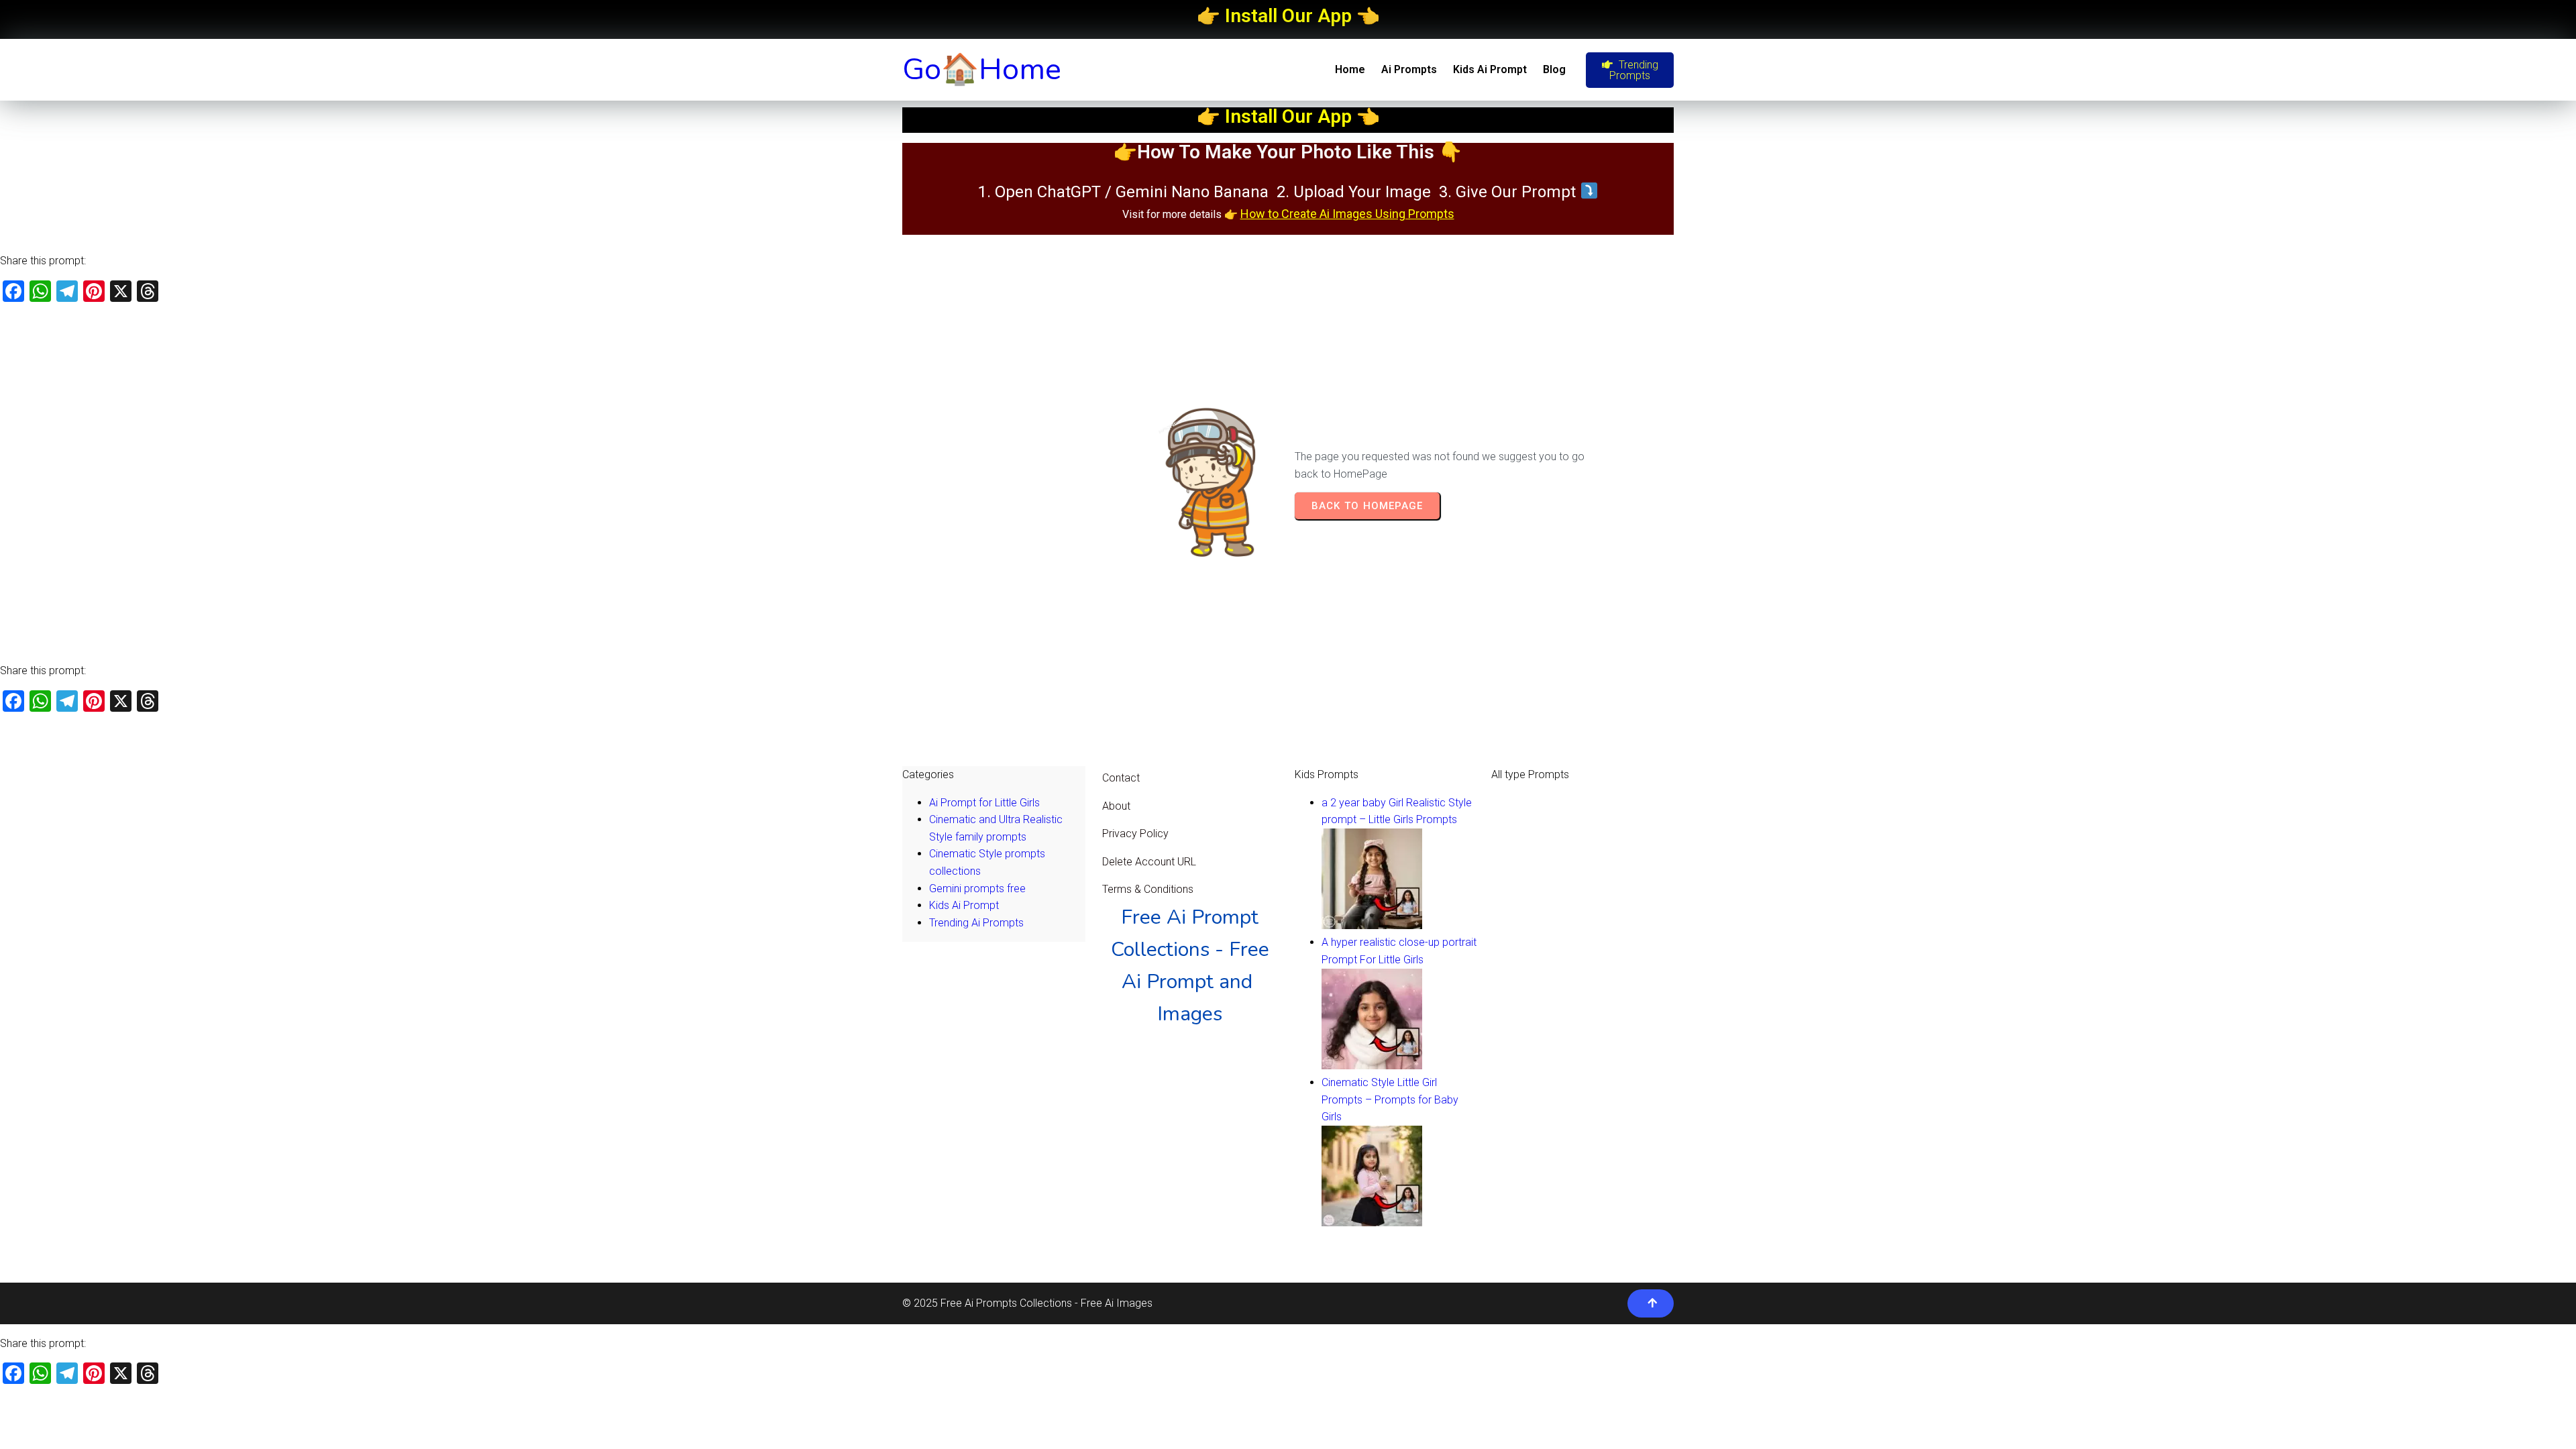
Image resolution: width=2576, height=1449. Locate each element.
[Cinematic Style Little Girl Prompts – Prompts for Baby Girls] (1372, 1223)
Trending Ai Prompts (976, 923)
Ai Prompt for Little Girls (984, 803)
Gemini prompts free (977, 889)
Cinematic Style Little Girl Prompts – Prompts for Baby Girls (1390, 1099)
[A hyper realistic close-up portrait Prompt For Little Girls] (1372, 1066)
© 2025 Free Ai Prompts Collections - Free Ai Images (1027, 1303)
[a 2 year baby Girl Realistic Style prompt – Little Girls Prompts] (1372, 925)
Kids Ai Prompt (964, 905)
